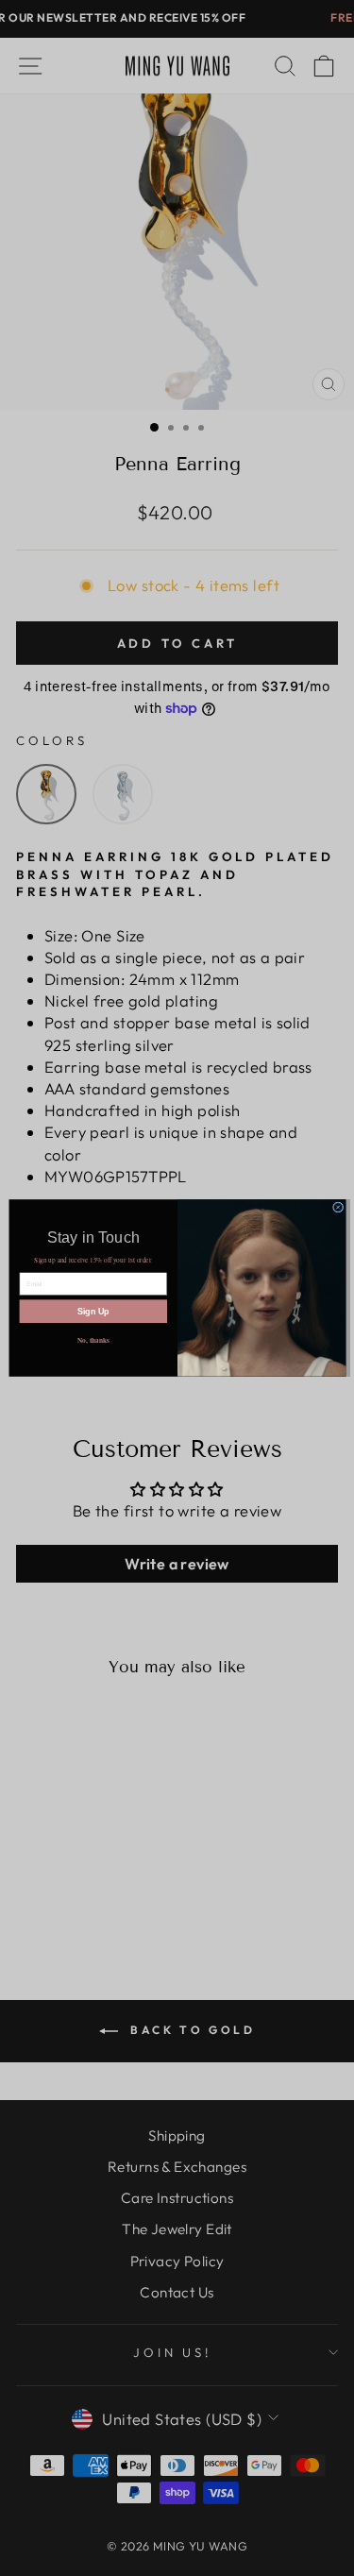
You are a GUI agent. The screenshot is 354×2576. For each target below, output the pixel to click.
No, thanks (93, 1339)
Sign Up (93, 1312)
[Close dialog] (337, 1207)
